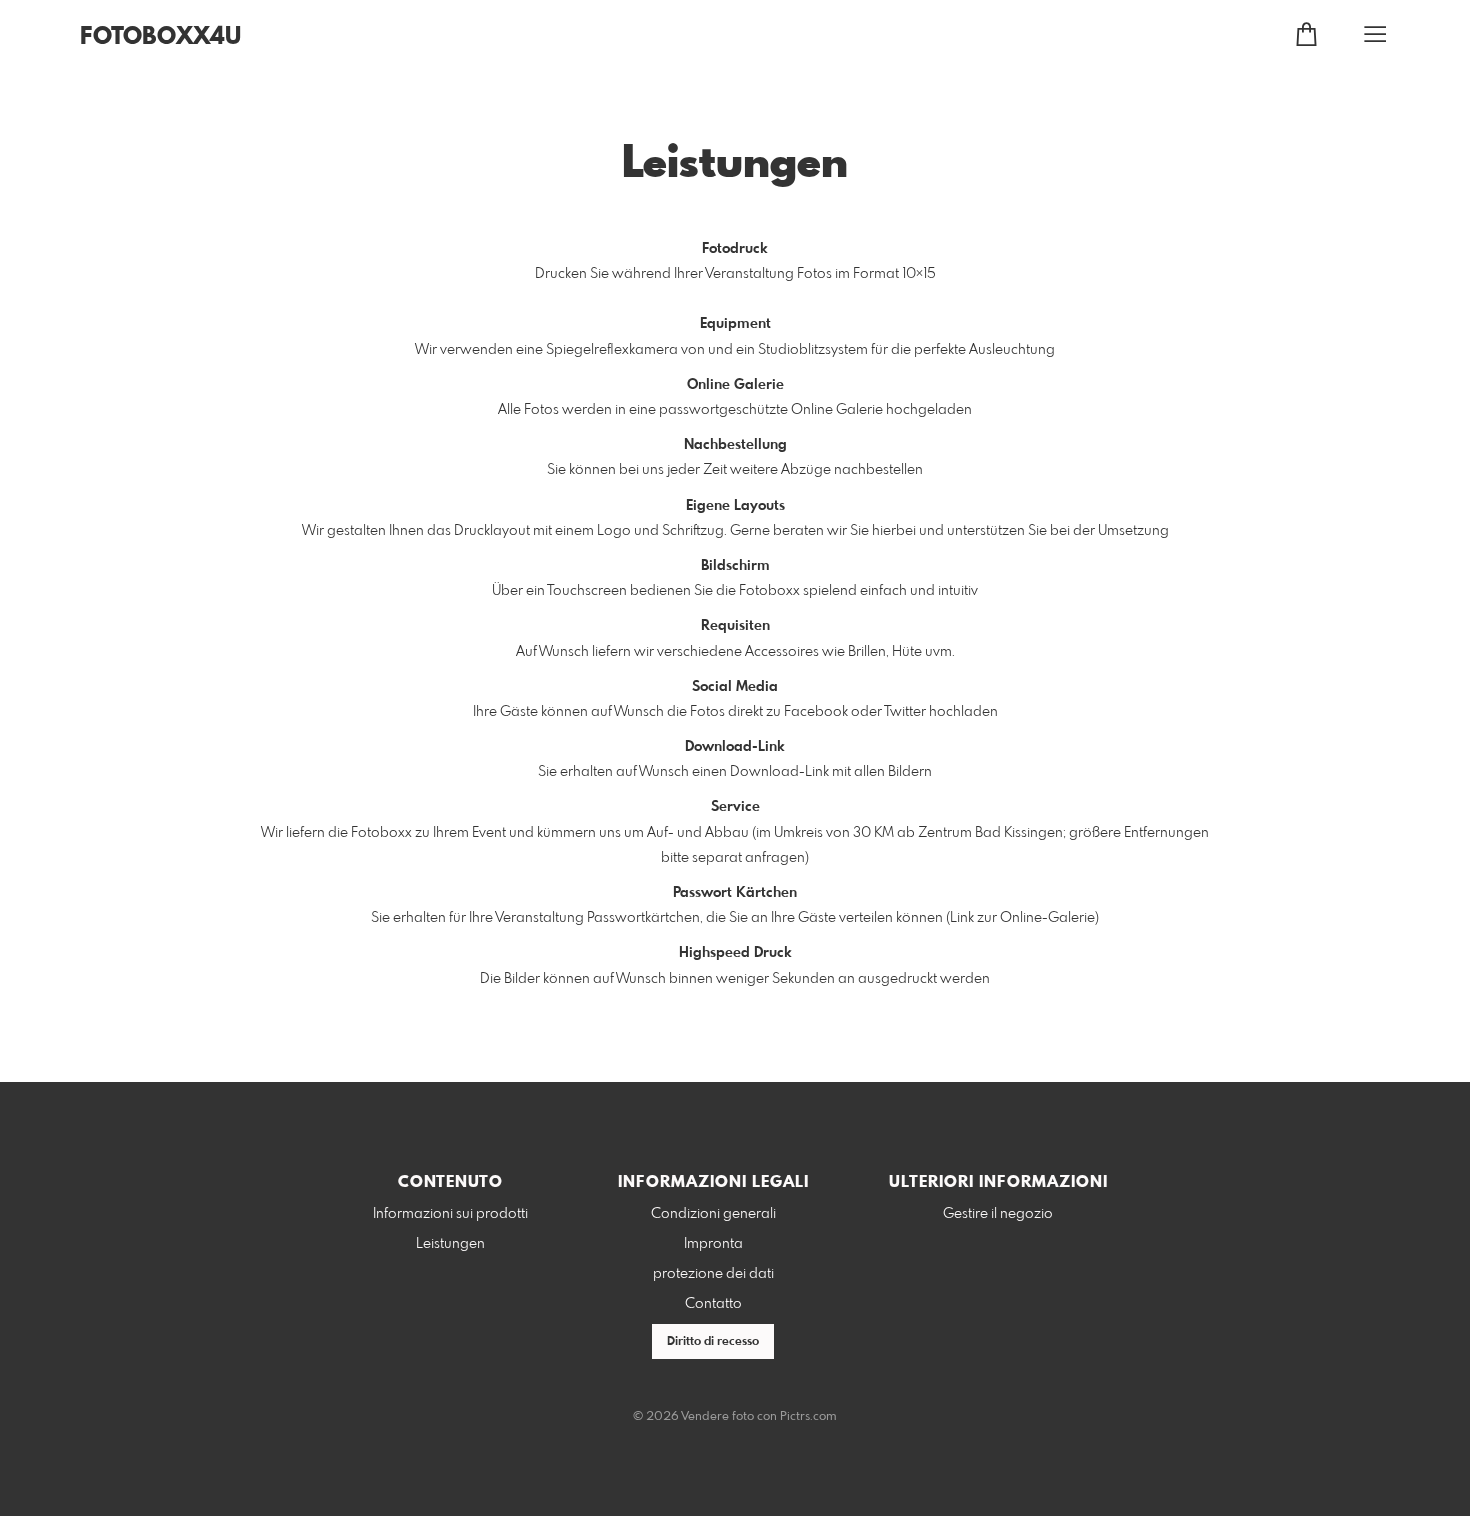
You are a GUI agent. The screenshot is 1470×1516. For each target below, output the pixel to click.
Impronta (713, 1244)
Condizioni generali (713, 1214)
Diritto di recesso (713, 1342)
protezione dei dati (713, 1274)
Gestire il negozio (998, 1214)
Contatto (713, 1304)
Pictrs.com (808, 1417)
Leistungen (450, 1244)
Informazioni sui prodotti (450, 1214)
